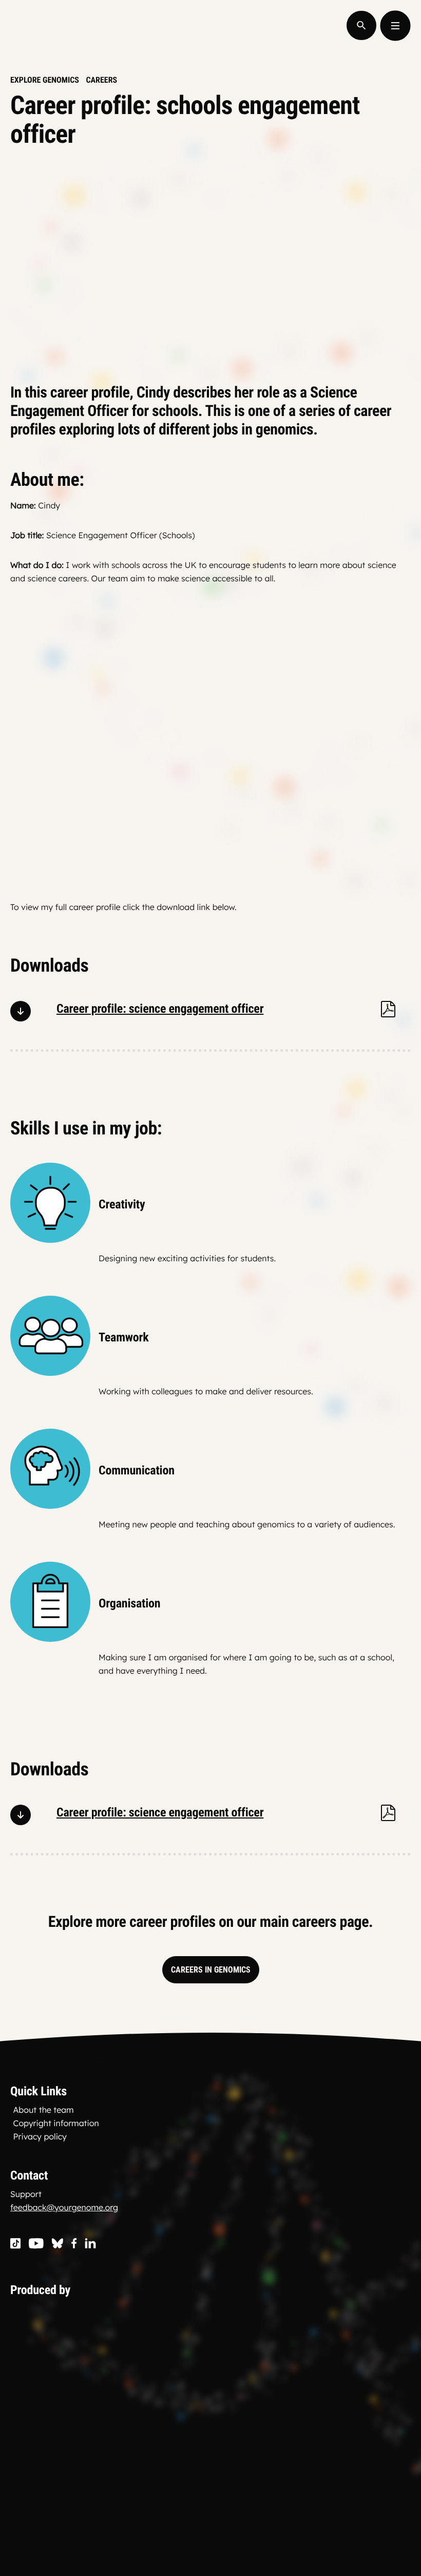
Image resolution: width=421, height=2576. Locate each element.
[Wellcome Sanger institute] (130, 2490)
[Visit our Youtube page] (36, 2244)
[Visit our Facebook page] (74, 2244)
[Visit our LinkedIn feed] (91, 2244)
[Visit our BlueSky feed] (58, 2244)
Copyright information (56, 2123)
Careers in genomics (211, 1970)
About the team (44, 2110)
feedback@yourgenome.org (64, 2207)
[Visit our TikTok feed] (15, 2244)
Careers (101, 80)
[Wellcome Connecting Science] (130, 2367)
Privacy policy (40, 2136)
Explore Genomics (45, 80)
